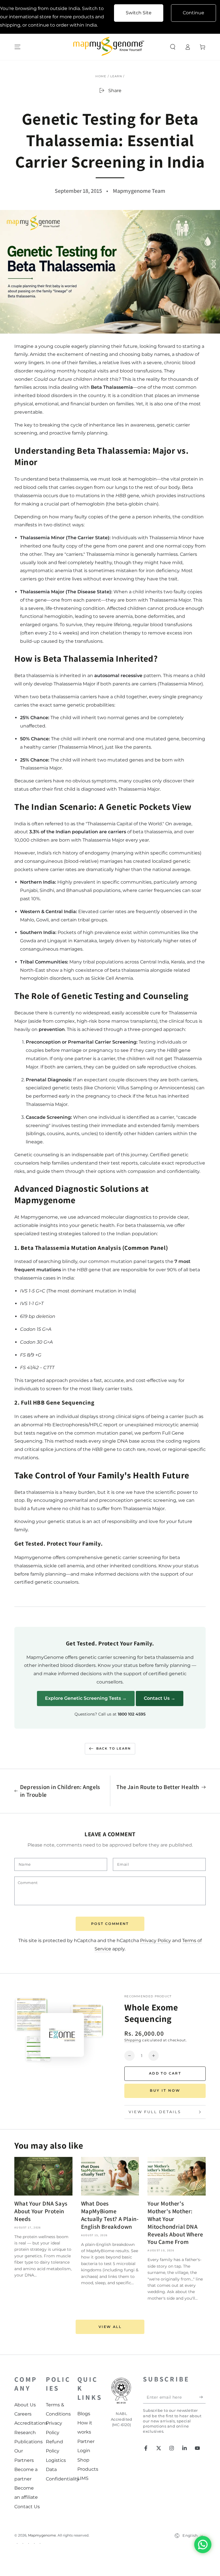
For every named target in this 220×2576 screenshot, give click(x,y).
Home (101, 76)
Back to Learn (114, 1748)
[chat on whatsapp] (203, 2545)
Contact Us (27, 2507)
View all (110, 2327)
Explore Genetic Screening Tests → (86, 1698)
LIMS (83, 2478)
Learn (116, 76)
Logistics (56, 2460)
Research (25, 2433)
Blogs (84, 2414)
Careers (23, 2414)
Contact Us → (160, 1698)
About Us (25, 2405)
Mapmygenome (42, 2535)
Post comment (110, 1924)
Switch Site (139, 13)
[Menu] (17, 47)
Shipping (133, 2040)
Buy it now (165, 2090)
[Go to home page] (110, 47)
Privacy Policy (156, 1941)
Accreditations (31, 2423)
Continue (194, 13)
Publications (29, 2442)
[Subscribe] (202, 2397)
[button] (173, 47)
